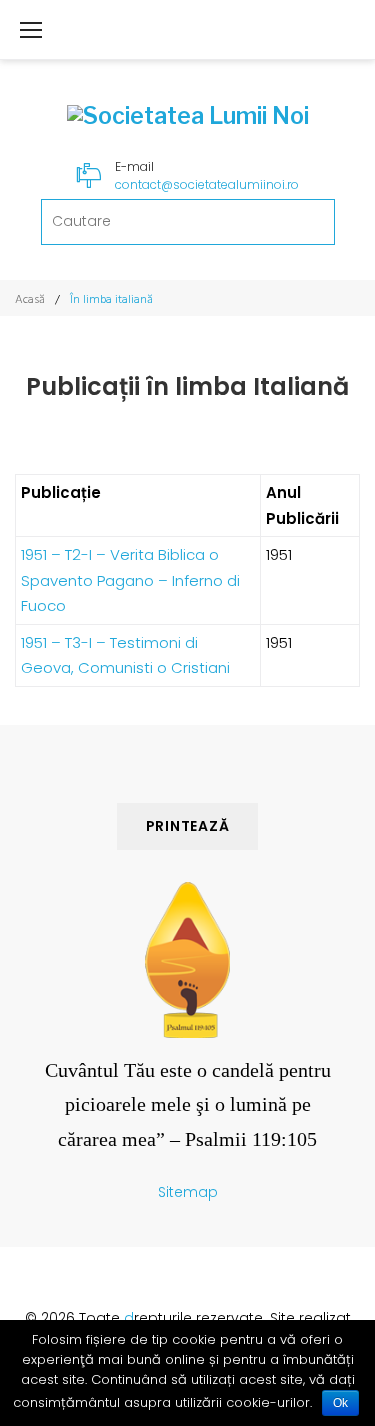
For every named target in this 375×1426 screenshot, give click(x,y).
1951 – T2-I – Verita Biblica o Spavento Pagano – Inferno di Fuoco (130, 580)
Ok (340, 1403)
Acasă (30, 299)
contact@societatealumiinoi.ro (207, 184)
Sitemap (188, 1192)
